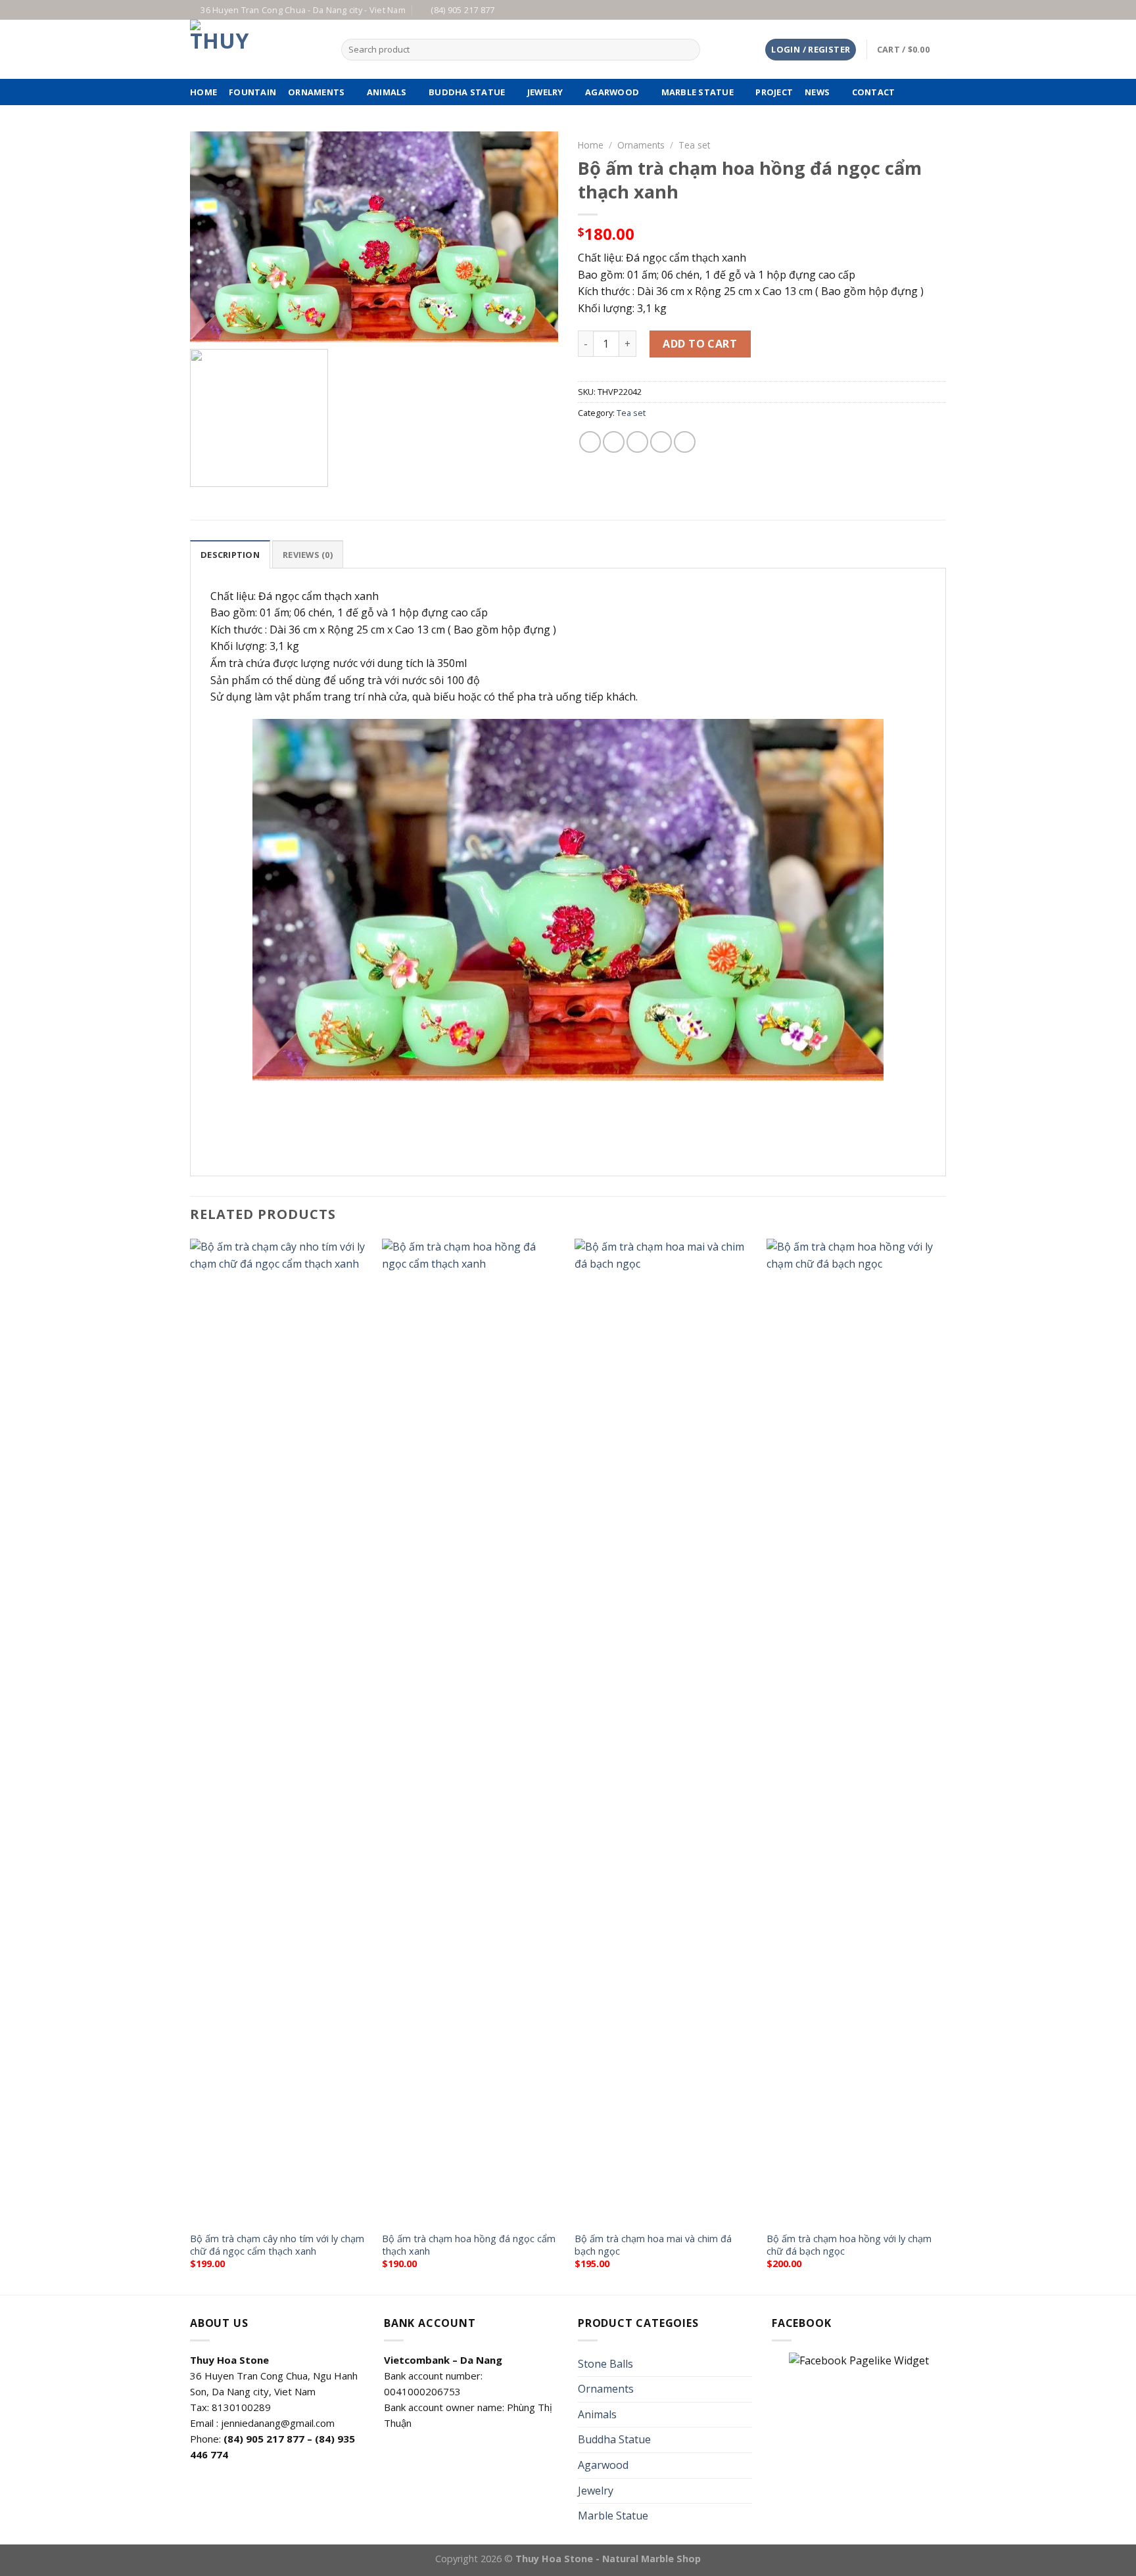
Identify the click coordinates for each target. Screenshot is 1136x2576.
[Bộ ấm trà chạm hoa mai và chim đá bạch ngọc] (664, 1732)
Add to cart (700, 344)
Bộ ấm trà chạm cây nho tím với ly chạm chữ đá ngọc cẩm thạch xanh (277, 2245)
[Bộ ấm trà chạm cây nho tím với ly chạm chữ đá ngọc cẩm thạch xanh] (280, 1732)
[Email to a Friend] (637, 442)
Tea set (694, 145)
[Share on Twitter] (614, 442)
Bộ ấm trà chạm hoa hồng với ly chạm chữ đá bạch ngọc (849, 2245)
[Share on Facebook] (590, 442)
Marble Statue (698, 92)
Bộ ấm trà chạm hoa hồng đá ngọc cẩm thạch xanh (469, 2245)
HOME (203, 92)
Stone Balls (605, 2364)
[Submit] (687, 50)
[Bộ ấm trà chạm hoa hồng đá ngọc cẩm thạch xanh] (472, 1732)
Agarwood (612, 92)
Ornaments (316, 92)
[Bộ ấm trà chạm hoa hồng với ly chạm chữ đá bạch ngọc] (856, 1732)
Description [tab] (230, 555)
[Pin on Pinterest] (661, 442)
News (817, 92)
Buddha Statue (467, 92)
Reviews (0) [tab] (308, 555)
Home (591, 145)
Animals (387, 92)
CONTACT (874, 92)
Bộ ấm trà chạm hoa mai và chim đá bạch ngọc (653, 2245)
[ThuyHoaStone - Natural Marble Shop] (256, 49)
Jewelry (545, 92)
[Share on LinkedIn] (685, 442)
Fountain (252, 92)
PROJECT (774, 92)
